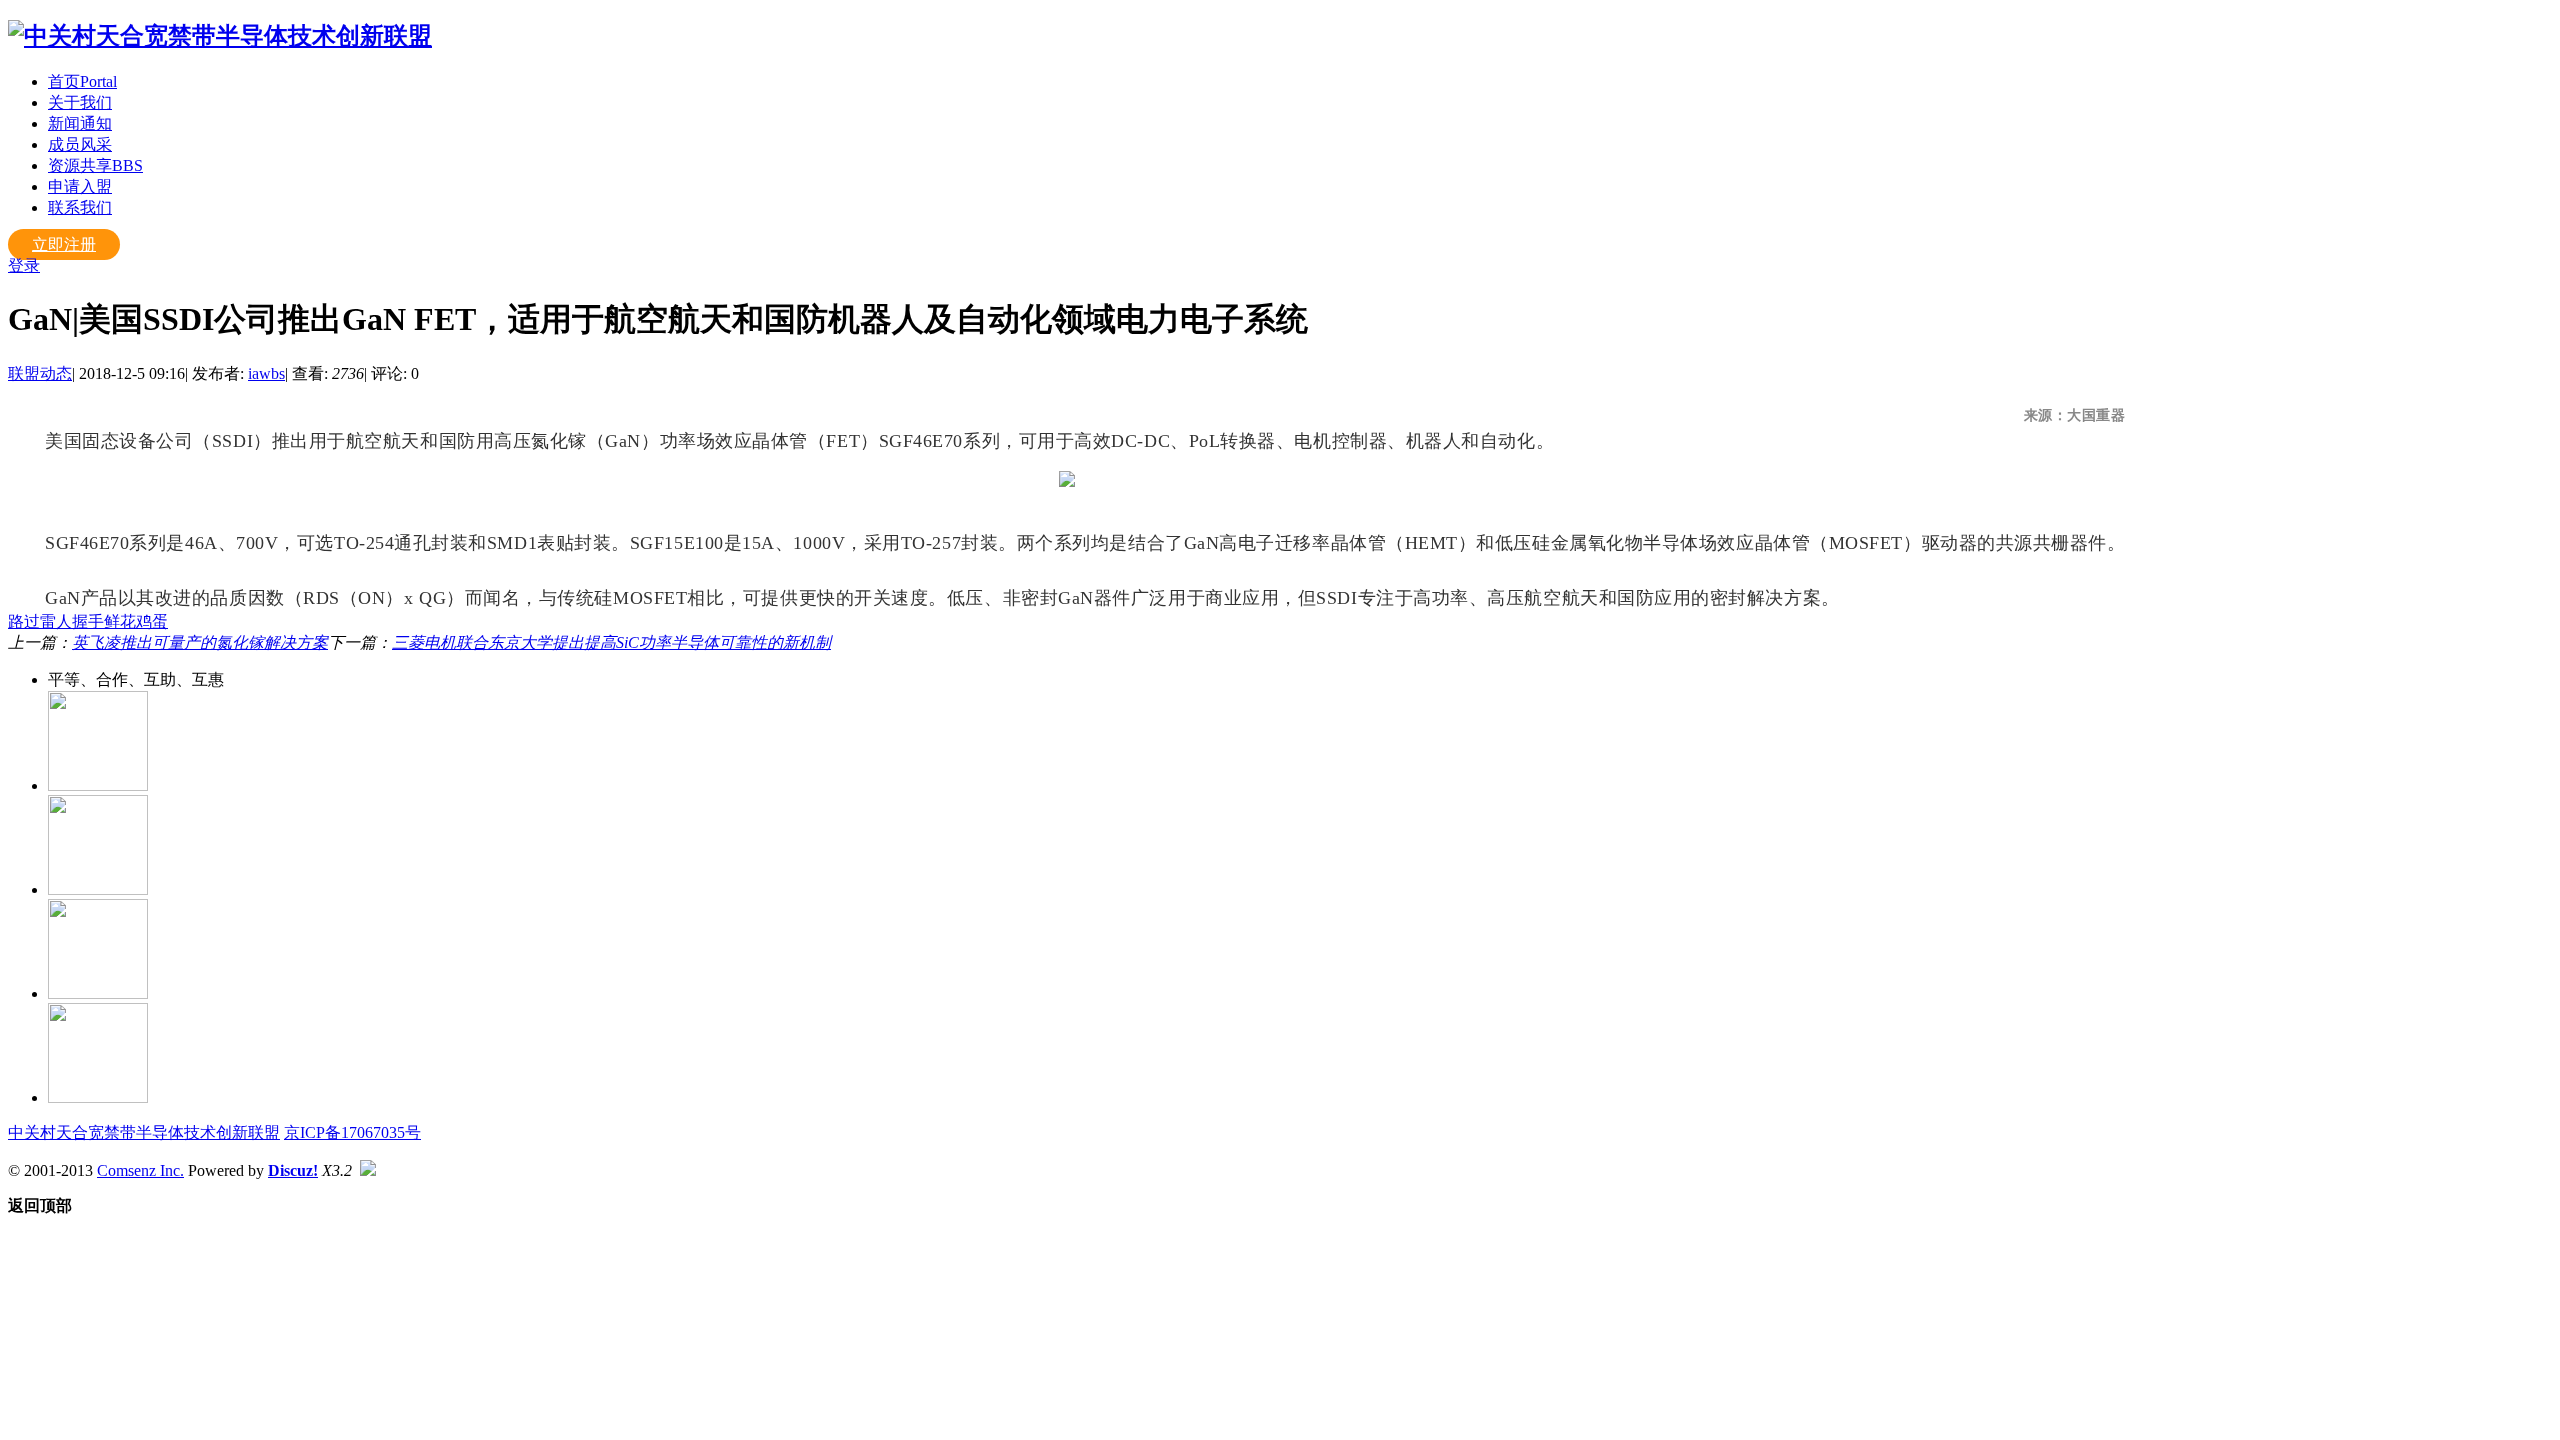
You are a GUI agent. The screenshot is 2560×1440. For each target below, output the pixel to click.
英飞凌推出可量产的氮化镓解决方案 (200, 642)
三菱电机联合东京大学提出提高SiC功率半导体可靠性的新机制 (611, 642)
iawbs (266, 373)
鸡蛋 (152, 621)
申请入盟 (80, 186)
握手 (88, 621)
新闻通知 (80, 123)
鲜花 (120, 621)
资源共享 (95, 165)
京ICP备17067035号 (352, 1132)
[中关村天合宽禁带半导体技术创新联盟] (220, 36)
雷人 (56, 621)
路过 (24, 621)
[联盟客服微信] (98, 1097)
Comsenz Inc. (140, 1170)
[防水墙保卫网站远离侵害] (368, 1170)
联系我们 (80, 207)
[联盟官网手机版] (98, 993)
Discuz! (293, 1170)
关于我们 (80, 102)
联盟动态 (40, 373)
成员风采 (80, 144)
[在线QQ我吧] (98, 785)
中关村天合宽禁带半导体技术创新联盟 (144, 1132)
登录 (24, 265)
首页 (82, 81)
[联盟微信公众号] (98, 889)
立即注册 (64, 244)
